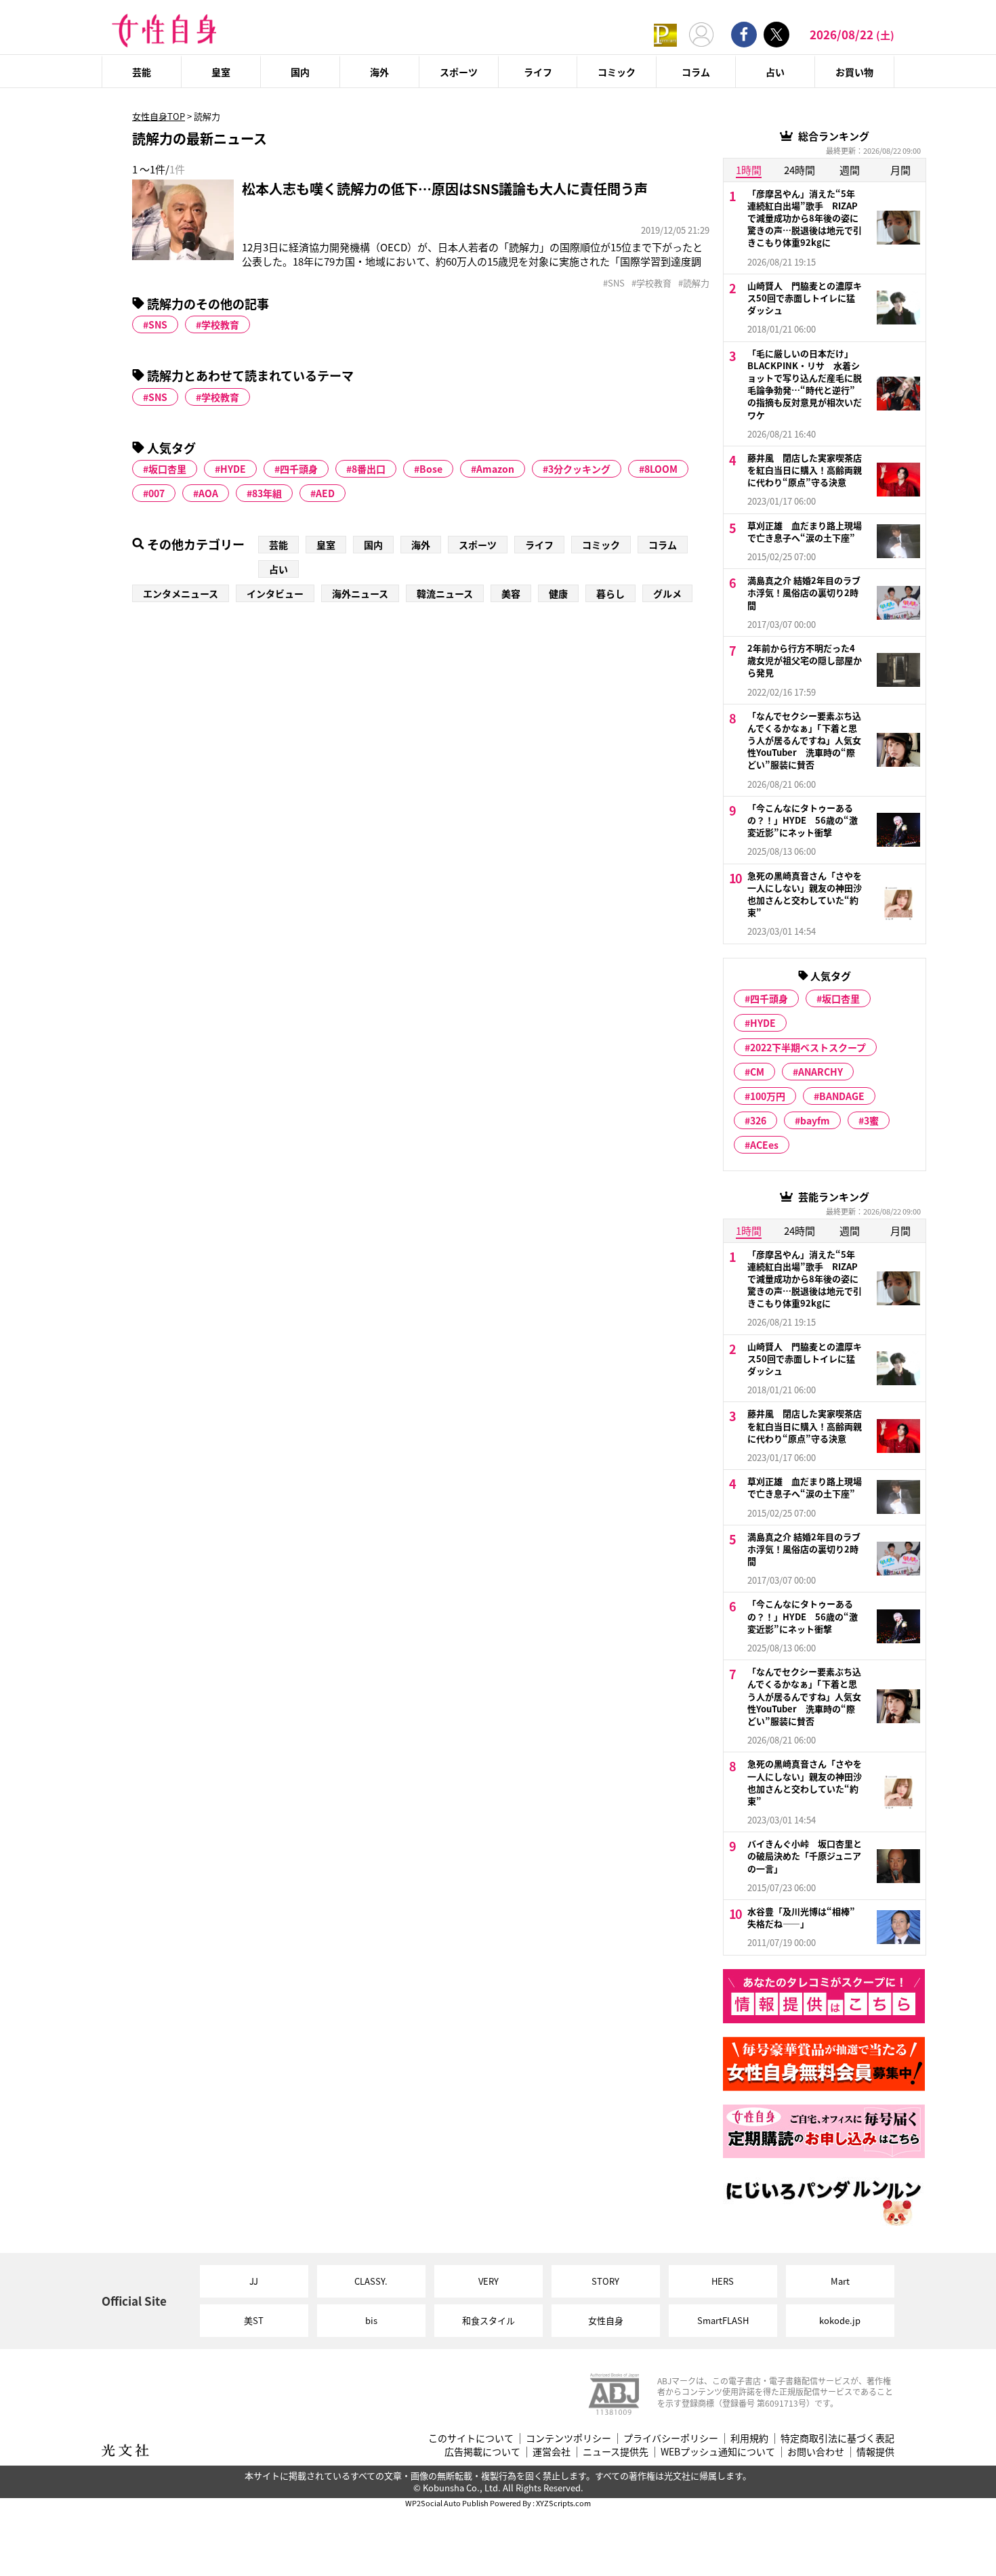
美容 (511, 593)
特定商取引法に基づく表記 (837, 2438)
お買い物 (854, 72)
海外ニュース (360, 593)
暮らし (610, 593)
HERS (723, 2281)
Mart (840, 2281)
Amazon (495, 469)
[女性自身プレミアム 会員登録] (665, 34)
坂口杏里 (167, 469)
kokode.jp (840, 2320)
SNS (158, 324)
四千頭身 (299, 469)
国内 (300, 72)
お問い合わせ (816, 2452)
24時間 (800, 170)
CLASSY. (371, 2281)
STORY (605, 2281)
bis (371, 2320)
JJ (254, 2281)
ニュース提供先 (616, 2452)
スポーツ (459, 72)
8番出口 (369, 469)
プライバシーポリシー (671, 2438)
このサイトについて (471, 2438)
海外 (379, 72)
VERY (489, 2281)
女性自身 (606, 2320)
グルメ (667, 593)
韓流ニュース (445, 593)
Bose (431, 469)
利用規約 (749, 2438)
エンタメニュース (181, 593)
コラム (696, 72)
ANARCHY (821, 1072)
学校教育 (220, 324)
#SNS (614, 283)
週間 (850, 170)
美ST (254, 2320)
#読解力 (694, 283)
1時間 (749, 170)
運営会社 (552, 2452)
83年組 (267, 493)
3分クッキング (579, 469)
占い (775, 72)
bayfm (815, 1120)
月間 (900, 170)
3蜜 (871, 1120)
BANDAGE (842, 1096)
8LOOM (661, 469)
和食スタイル (489, 2320)
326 (758, 1120)
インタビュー (275, 593)
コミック (617, 72)
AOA (208, 493)
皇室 (221, 72)
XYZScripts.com (563, 2503)
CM (757, 1072)
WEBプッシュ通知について (718, 2452)
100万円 (768, 1096)
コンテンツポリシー (568, 2438)
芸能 (142, 72)
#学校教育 (651, 283)
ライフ (538, 72)
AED (325, 493)
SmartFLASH (723, 2320)
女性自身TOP (159, 116)
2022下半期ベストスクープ (808, 1047)
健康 (558, 593)
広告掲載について (482, 2452)
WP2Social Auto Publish (447, 2503)
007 (157, 493)
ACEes (764, 1145)
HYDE (233, 469)
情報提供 (875, 2452)
